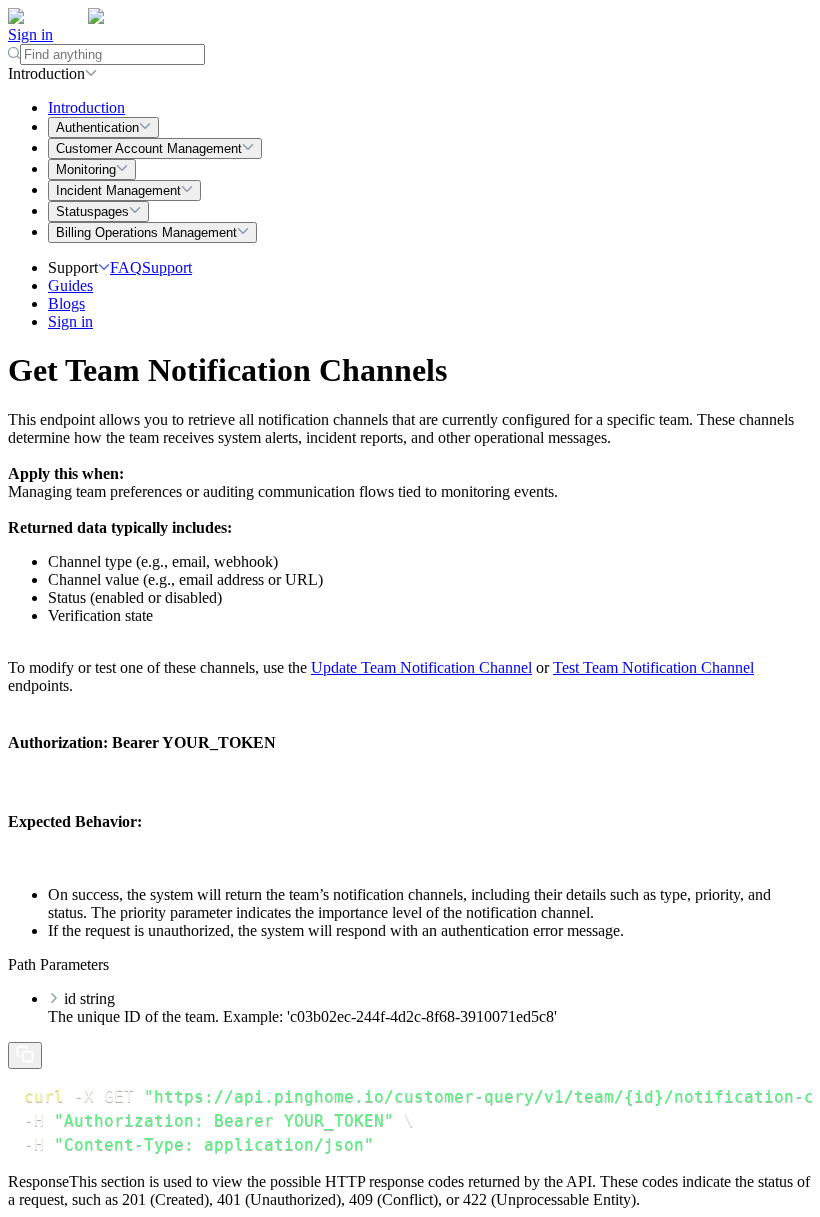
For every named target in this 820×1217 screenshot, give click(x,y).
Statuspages (92, 211)
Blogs (66, 303)
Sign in (30, 34)
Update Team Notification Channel (421, 667)
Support (167, 267)
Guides (70, 285)
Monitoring (86, 169)
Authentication (97, 127)
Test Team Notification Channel (653, 667)
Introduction (86, 107)
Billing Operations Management (146, 232)
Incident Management (118, 190)
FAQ (126, 267)
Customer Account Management (149, 148)
